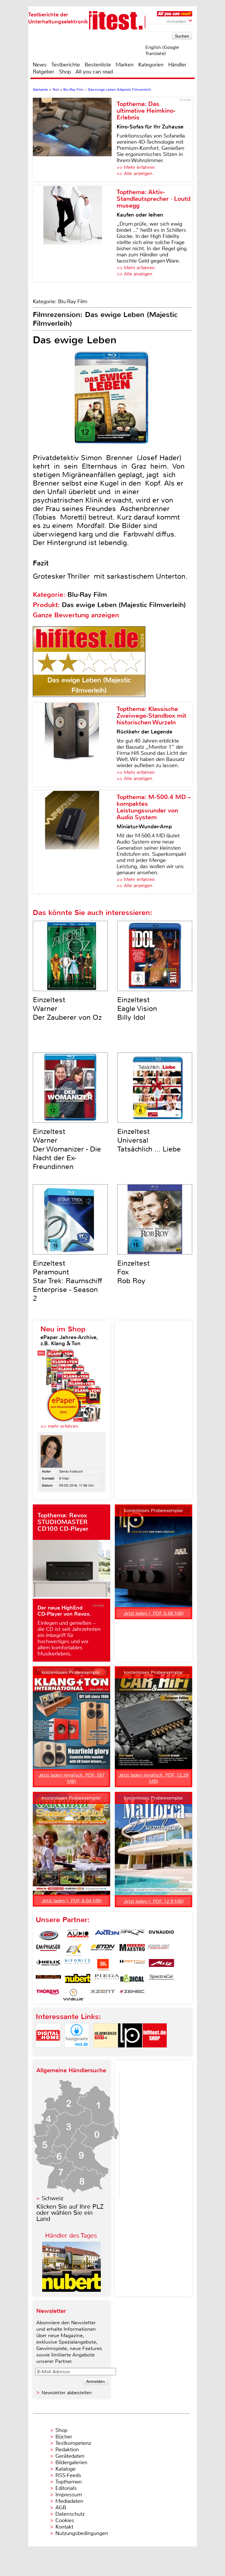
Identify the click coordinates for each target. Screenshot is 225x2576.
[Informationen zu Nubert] (78, 1980)
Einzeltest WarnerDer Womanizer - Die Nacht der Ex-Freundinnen (67, 1149)
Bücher (64, 2437)
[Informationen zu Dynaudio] (161, 1935)
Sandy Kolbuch (71, 1471)
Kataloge (65, 2469)
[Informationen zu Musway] (48, 1980)
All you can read (94, 72)
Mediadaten (69, 2501)
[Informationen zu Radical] (132, 1980)
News (40, 65)
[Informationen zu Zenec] (132, 1995)
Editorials (66, 2488)
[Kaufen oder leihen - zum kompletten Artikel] (75, 234)
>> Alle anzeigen (134, 173)
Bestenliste (98, 65)
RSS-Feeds (68, 2475)
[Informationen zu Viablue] (74, 1995)
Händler (177, 65)
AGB (61, 2508)
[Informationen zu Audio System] (78, 1935)
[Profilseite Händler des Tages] (71, 2290)
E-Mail (64, 1478)
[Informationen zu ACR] (48, 1935)
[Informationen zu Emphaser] (48, 1950)
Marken (125, 65)
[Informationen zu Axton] (107, 1935)
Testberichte (66, 65)
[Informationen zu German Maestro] (132, 1950)
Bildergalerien (71, 2462)
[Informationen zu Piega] (107, 1980)
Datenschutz (70, 2514)
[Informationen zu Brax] (132, 1935)
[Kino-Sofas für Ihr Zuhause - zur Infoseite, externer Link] (75, 139)
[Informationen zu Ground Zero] (157, 1950)
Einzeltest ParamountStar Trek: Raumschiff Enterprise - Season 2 (68, 1281)
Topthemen (69, 2482)
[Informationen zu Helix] (48, 1965)
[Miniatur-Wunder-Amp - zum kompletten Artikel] (75, 842)
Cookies (65, 2520)
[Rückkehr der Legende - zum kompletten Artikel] (75, 744)
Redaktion (67, 2450)
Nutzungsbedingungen (82, 2533)
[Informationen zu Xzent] (103, 1995)
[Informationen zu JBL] (103, 1965)
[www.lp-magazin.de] (130, 2053)
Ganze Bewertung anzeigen (76, 615)
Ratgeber (44, 72)
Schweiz (52, 2198)
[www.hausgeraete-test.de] (77, 2053)
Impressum (69, 2495)
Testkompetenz (73, 2443)
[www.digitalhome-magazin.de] (48, 2053)
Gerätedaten (70, 2456)
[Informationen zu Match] (132, 1965)
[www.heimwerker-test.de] (105, 2053)
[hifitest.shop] (155, 2053)
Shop (65, 72)
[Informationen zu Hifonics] (78, 1965)
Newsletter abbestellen (67, 2393)
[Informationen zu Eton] (103, 1950)
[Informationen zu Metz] (161, 1965)
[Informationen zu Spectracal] (161, 1980)
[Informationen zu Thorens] (48, 1995)
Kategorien (151, 65)
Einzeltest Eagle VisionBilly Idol (137, 1009)
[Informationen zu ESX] (74, 1950)
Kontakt (64, 2527)
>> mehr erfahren (59, 1426)
